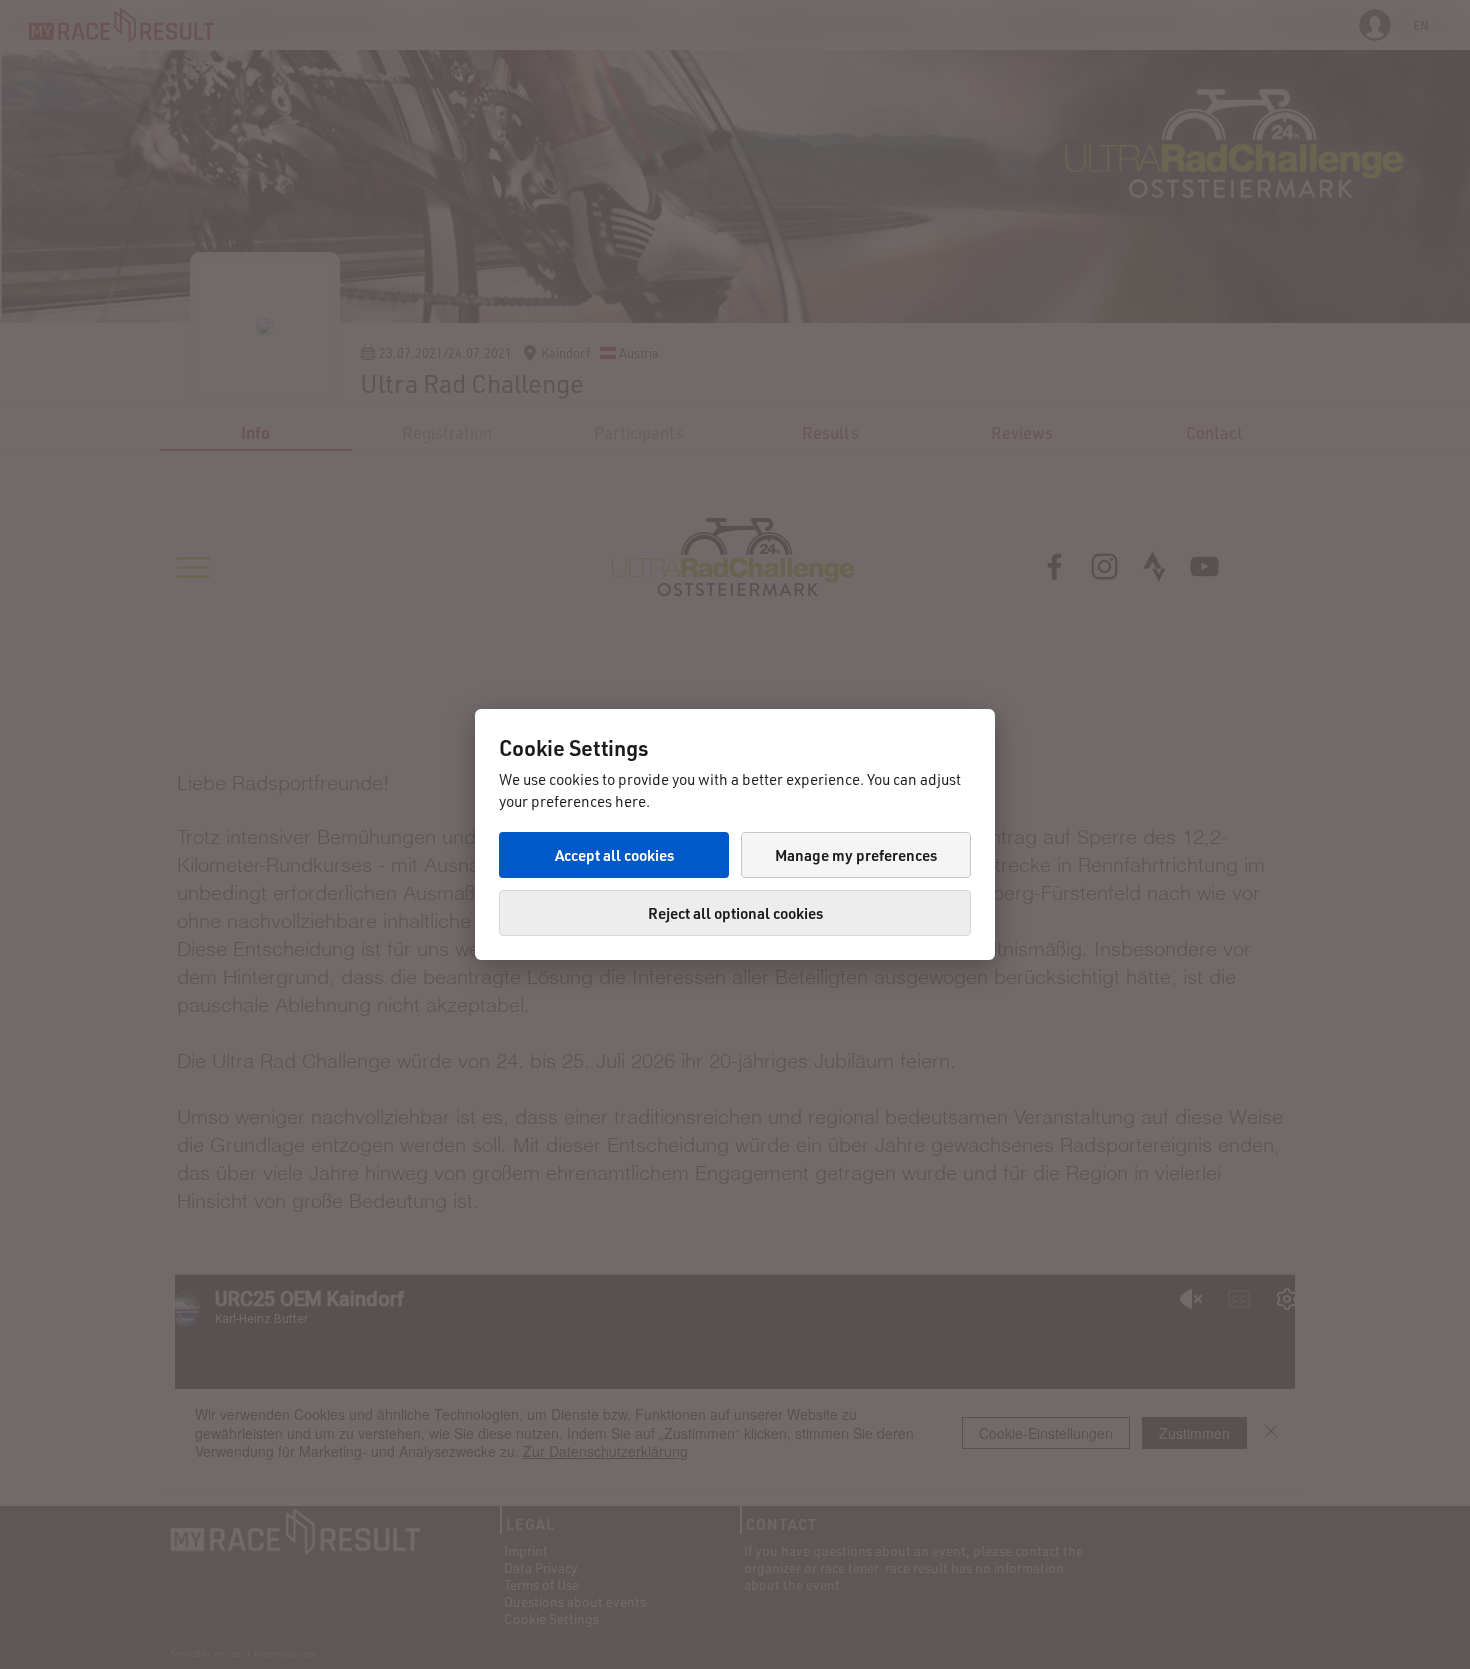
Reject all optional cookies (735, 913)
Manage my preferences (856, 855)
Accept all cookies (614, 855)
